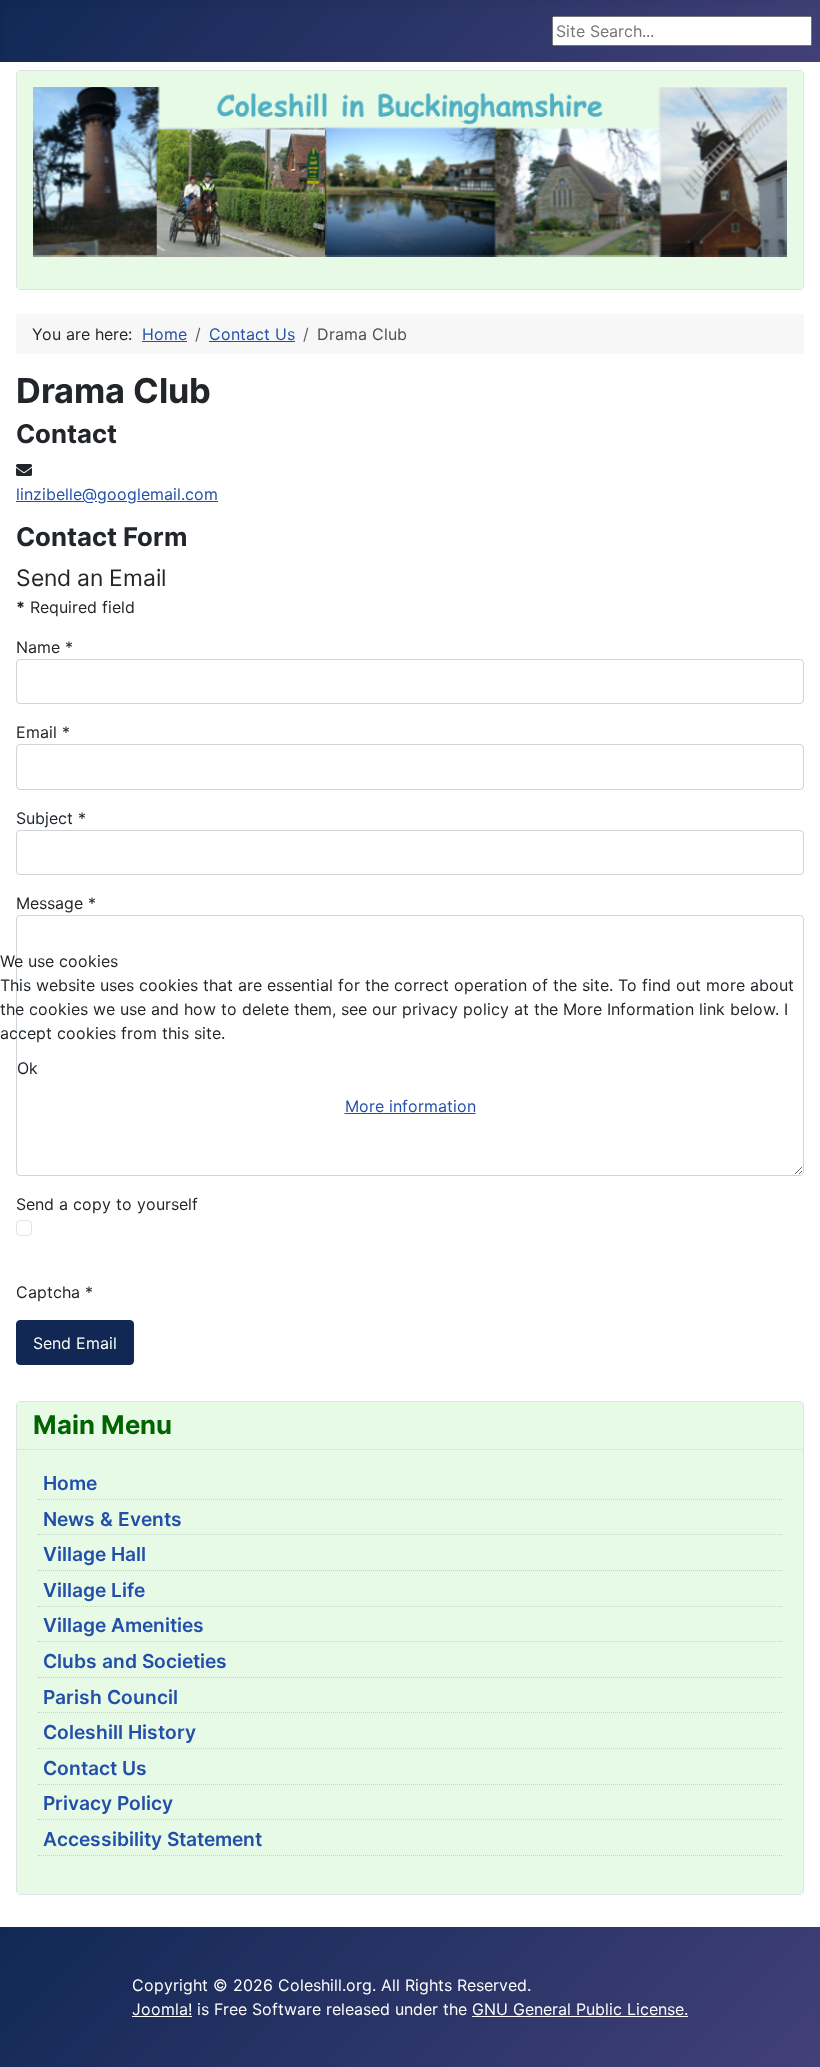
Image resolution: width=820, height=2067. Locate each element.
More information (410, 1106)
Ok (27, 1068)
